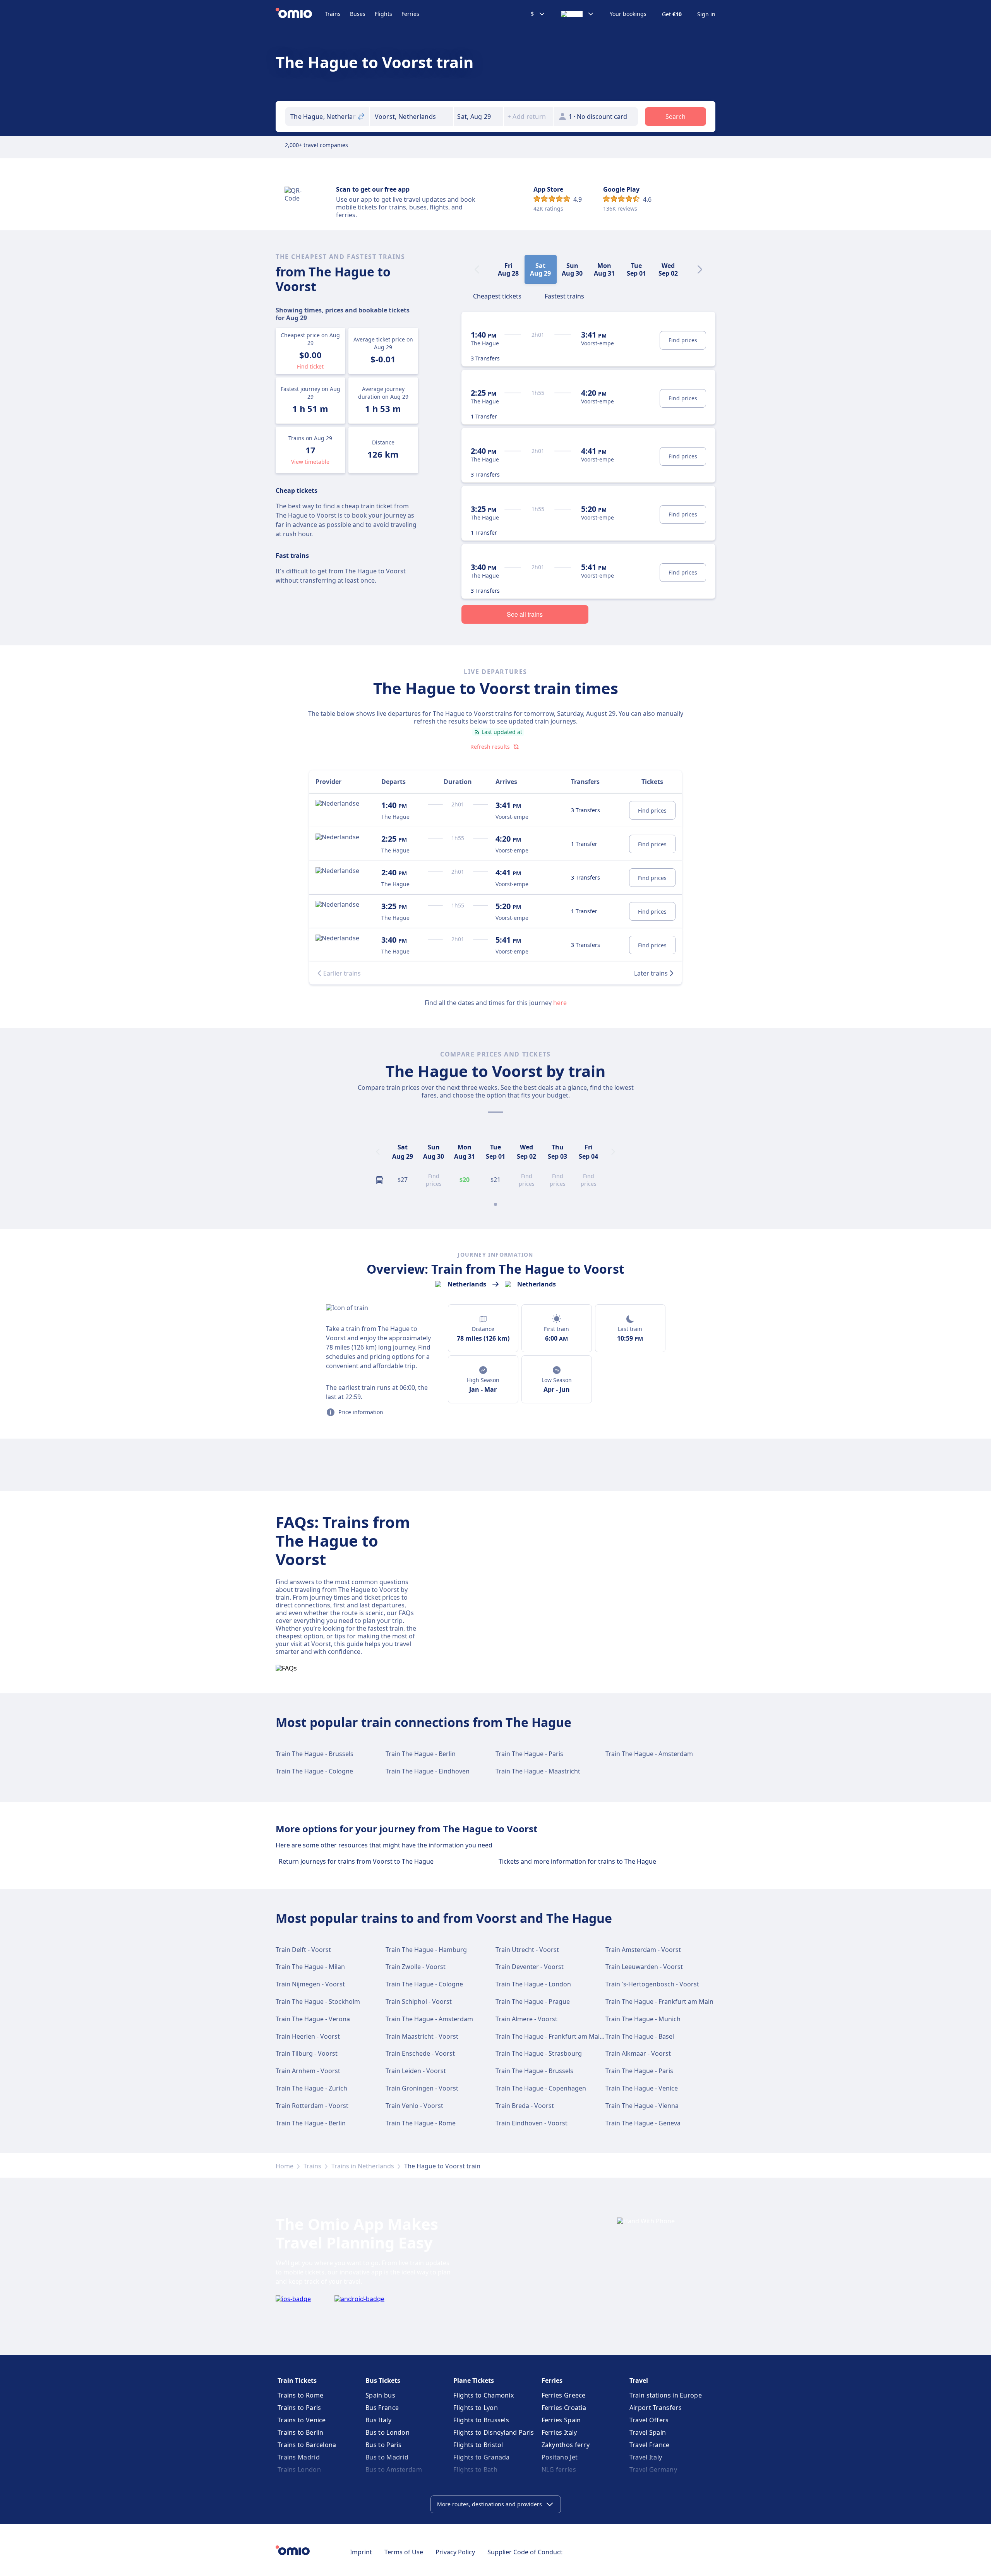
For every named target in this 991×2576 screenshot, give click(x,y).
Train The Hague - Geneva (643, 2123)
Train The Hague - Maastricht (538, 1771)
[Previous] (378, 1152)
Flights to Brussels (481, 2420)
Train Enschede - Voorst (420, 2053)
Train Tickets (297, 2380)
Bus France (382, 2408)
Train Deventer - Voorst (530, 1967)
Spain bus (380, 2395)
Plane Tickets (474, 2380)
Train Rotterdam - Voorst (312, 2106)
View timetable (310, 462)
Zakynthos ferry (566, 2445)
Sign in (706, 14)
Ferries (410, 14)
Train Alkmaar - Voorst (638, 2053)
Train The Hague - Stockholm (318, 2001)
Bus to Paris (384, 2445)
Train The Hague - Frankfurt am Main (659, 2001)
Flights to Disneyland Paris (494, 2432)
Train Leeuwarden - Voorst (644, 1967)
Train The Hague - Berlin (421, 1754)
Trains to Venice (302, 2420)
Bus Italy (378, 2420)
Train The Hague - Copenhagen (541, 2088)
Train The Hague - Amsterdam (649, 1754)
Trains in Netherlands (363, 2166)
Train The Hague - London (533, 1984)
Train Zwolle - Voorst (416, 1967)
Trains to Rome (300, 2395)
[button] (478, 117)
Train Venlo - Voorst (414, 2106)
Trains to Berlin (301, 2432)
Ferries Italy (559, 2432)
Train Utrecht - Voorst (527, 1950)
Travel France (650, 2445)
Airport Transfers (656, 2408)
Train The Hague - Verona (313, 2019)
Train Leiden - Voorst (416, 2071)
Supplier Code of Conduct (525, 2552)
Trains (333, 14)
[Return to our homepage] (300, 14)
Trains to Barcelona (307, 2445)
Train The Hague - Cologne (314, 1771)
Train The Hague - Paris (529, 1754)
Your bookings (628, 14)
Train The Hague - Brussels (315, 1754)
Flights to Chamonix (483, 2395)
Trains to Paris (299, 2408)
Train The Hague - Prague (533, 2001)
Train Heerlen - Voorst (308, 2036)
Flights (383, 14)
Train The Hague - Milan (310, 1967)
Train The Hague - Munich (643, 2019)
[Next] (700, 269)
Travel (639, 2380)
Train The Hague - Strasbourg (539, 2053)
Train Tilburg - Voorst (307, 2053)
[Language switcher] (578, 14)
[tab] (497, 295)
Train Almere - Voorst (526, 2019)
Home (285, 2166)
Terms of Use (404, 2552)
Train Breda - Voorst (525, 2106)
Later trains (651, 973)
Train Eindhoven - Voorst (532, 2123)
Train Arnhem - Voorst (308, 2071)
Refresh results (490, 747)
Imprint (361, 2552)
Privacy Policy (455, 2552)
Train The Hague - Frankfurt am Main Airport (561, 2036)
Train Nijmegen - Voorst (310, 1984)
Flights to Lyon (476, 2408)
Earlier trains (342, 973)
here (560, 1003)
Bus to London (387, 2432)
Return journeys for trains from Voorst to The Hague (356, 1861)
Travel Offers (649, 2420)
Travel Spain (648, 2432)
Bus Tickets (383, 2380)
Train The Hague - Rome (421, 2123)
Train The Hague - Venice (642, 2088)
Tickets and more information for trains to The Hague (577, 1861)
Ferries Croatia (564, 2408)
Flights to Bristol (478, 2445)
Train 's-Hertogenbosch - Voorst (652, 1984)
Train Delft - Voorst (303, 1950)
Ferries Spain (561, 2420)
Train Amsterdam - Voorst (643, 1950)
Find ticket (310, 366)
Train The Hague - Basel (640, 2036)
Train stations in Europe (666, 2395)
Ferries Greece (564, 2395)
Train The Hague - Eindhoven (428, 1771)
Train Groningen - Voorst (422, 2088)
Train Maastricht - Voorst (422, 2036)
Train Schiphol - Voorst (419, 2001)
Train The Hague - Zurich (311, 2088)
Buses (358, 14)
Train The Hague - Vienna (642, 2106)
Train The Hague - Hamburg (426, 1950)
